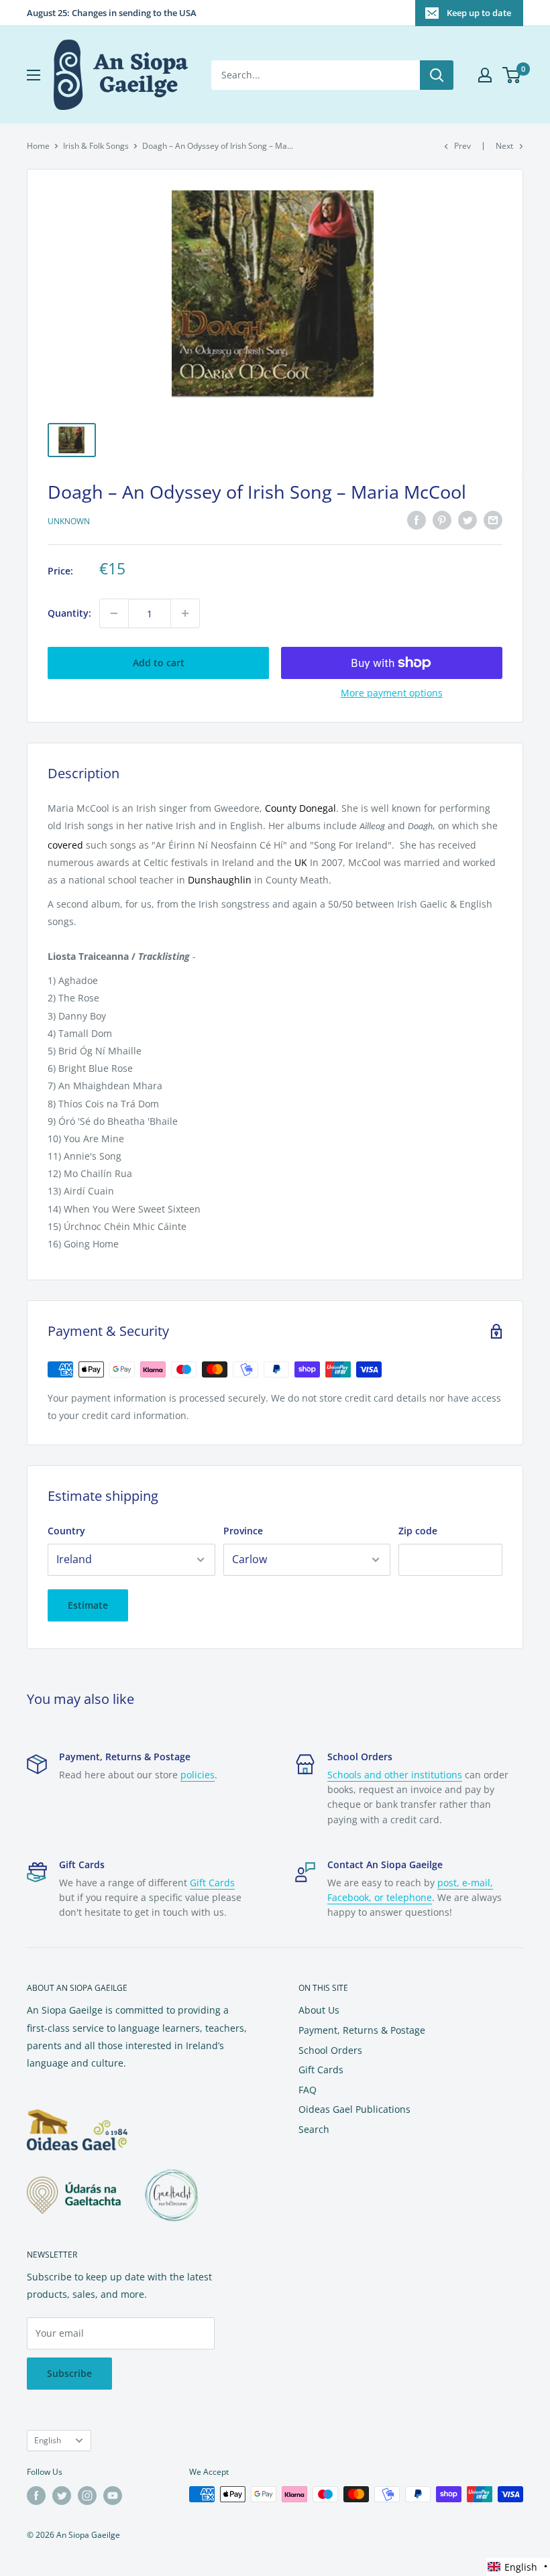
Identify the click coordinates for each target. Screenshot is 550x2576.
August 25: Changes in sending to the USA (112, 13)
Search (314, 2129)
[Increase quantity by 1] (185, 613)
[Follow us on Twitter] (62, 2496)
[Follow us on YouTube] (113, 2496)
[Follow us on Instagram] (87, 2496)
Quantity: (69, 613)
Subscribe (69, 2373)
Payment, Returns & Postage (362, 2030)
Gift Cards (212, 1883)
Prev (462, 146)
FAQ (308, 2090)
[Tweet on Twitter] (467, 520)
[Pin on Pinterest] (442, 520)
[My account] (485, 75)
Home (38, 146)
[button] (518, 2567)
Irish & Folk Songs (96, 146)
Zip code (418, 1531)
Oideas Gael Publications (354, 2109)
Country (66, 1531)
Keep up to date (479, 13)
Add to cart (159, 663)
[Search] (437, 75)
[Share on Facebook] (417, 520)
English (48, 2440)
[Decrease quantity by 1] (114, 613)
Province (243, 1531)
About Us (319, 2010)
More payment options (392, 693)
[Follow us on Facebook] (36, 2496)
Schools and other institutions (395, 1775)
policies (198, 1775)
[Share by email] (493, 520)
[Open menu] (34, 75)
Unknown (69, 521)
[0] (512, 75)
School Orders (330, 2050)
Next (504, 146)
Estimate (88, 1605)
